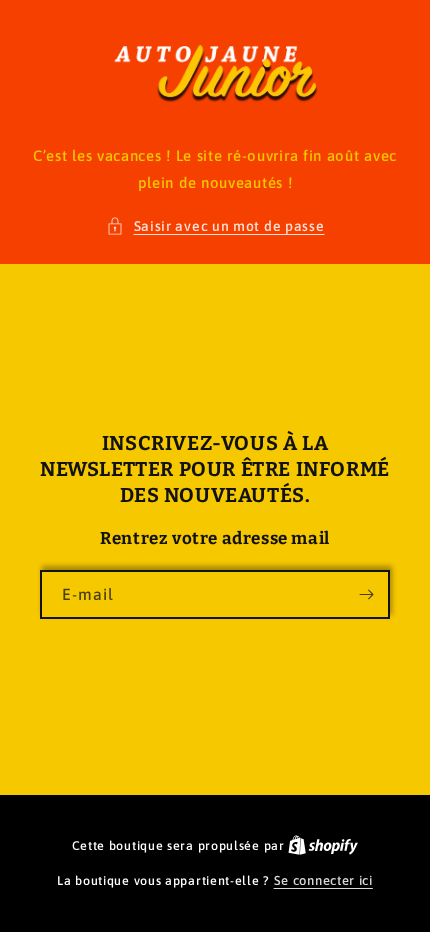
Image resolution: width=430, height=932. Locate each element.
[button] (215, 226)
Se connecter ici (323, 880)
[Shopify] (323, 845)
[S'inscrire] (366, 594)
